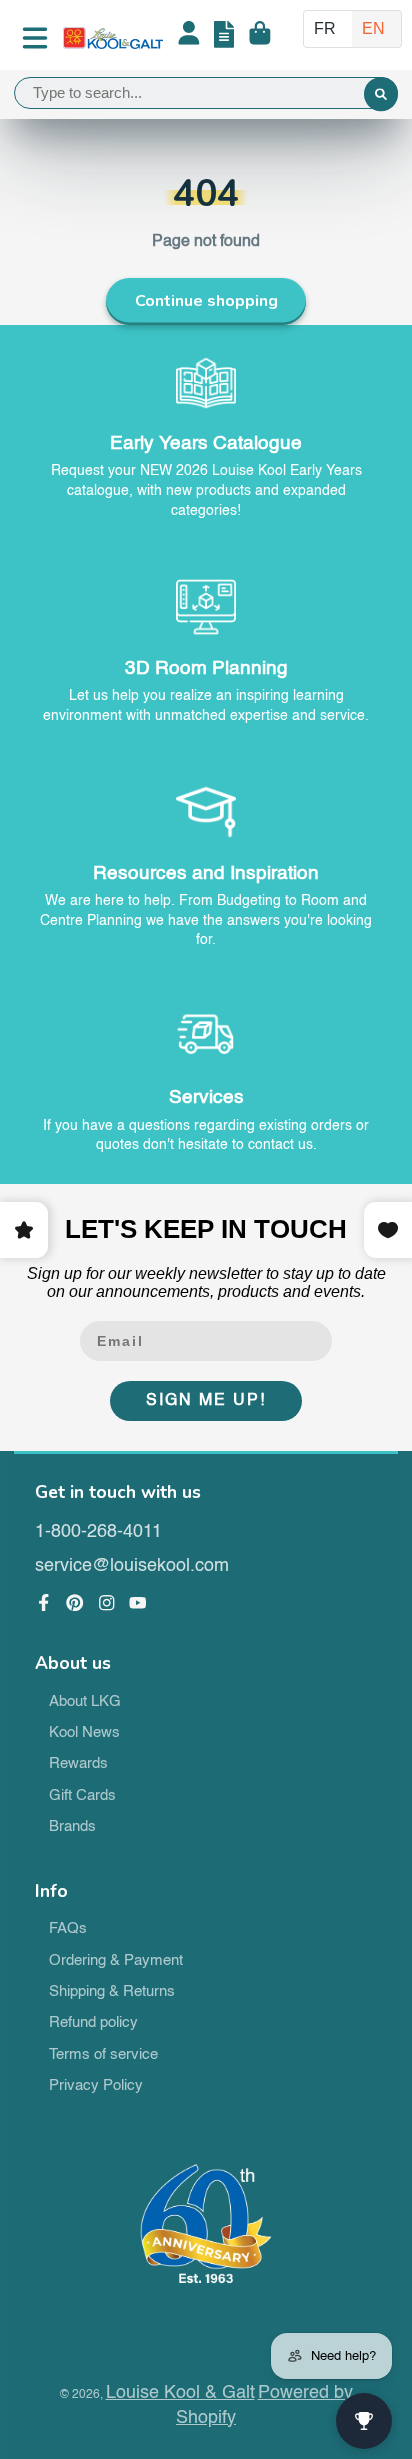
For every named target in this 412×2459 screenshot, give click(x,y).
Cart (260, 38)
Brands (72, 1827)
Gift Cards (82, 1796)
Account (189, 38)
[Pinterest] (75, 1603)
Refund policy (93, 2023)
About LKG (85, 1702)
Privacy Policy (96, 2086)
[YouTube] (138, 1603)
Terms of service (103, 2055)
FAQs (68, 1929)
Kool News (84, 1733)
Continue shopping (206, 301)
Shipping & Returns (112, 1992)
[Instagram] (107, 1603)
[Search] (381, 95)
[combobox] (206, 93)
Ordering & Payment (116, 1961)
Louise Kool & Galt (180, 2393)
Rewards (78, 1764)
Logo (113, 38)
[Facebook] (44, 1603)
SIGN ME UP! (206, 1401)
